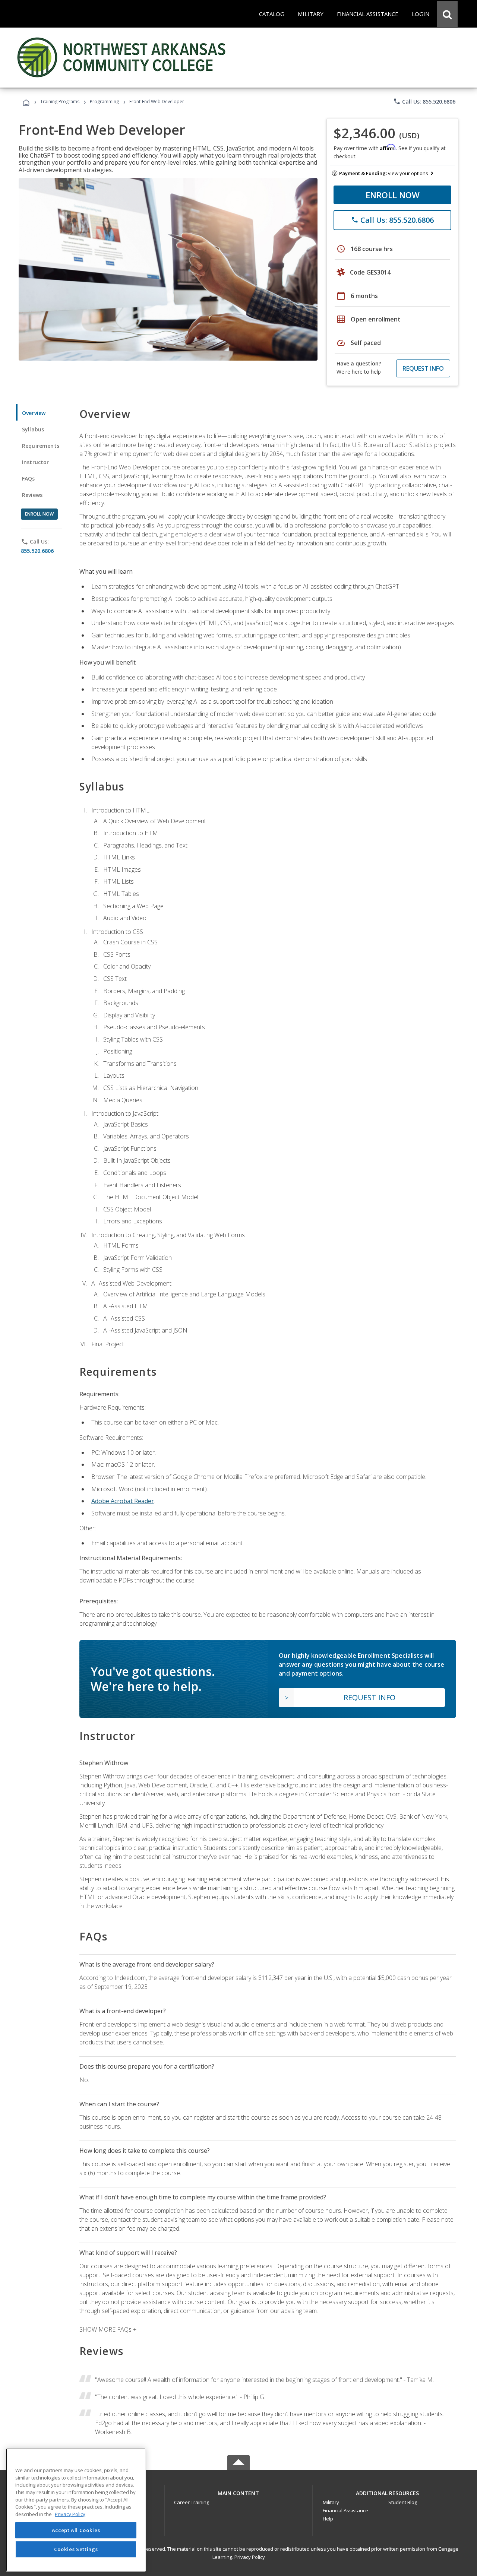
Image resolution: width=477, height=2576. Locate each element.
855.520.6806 (37, 551)
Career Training (192, 2502)
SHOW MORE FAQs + (108, 2329)
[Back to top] (238, 2492)
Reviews (32, 495)
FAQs (29, 479)
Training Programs (60, 102)
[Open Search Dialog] (447, 14)
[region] (76, 2510)
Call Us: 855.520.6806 (424, 101)
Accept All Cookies (76, 2530)
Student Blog (403, 2502)
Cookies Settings (76, 2549)
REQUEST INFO (423, 368)
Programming (104, 102)
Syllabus (33, 429)
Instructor (36, 462)
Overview (34, 413)
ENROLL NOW (393, 195)
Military (331, 2502)
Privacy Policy (250, 2557)
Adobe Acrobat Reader (123, 1501)
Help (328, 2519)
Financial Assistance (345, 2510)
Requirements (41, 446)
